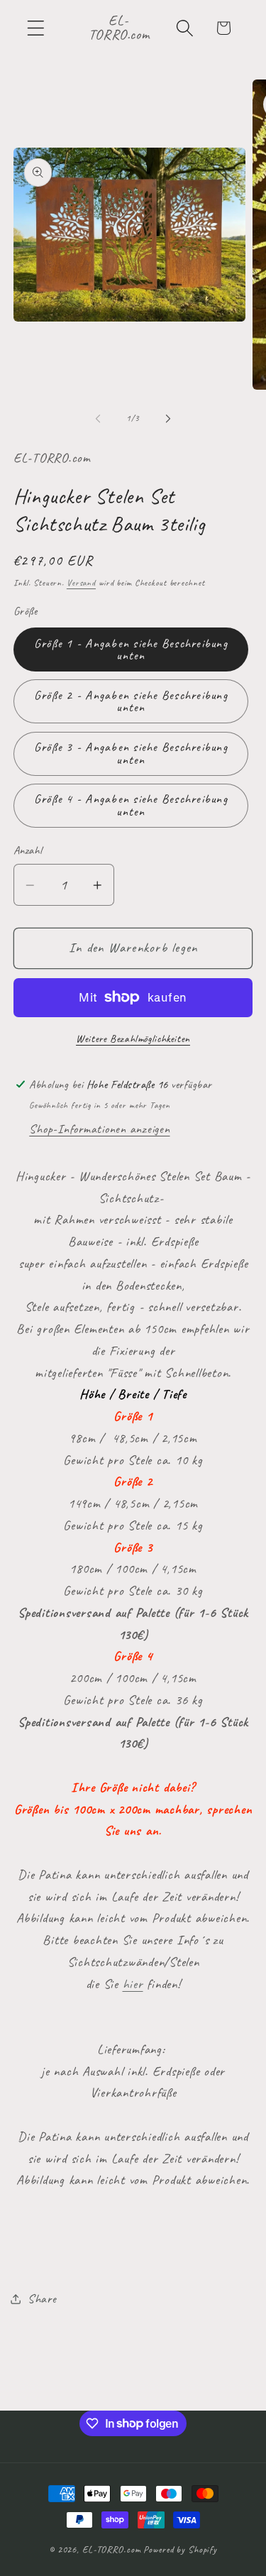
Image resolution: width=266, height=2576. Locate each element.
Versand (81, 583)
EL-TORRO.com (112, 2549)
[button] (36, 28)
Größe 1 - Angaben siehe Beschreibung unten (131, 650)
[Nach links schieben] (98, 418)
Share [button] (42, 2298)
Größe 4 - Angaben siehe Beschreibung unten (131, 805)
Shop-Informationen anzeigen (99, 1129)
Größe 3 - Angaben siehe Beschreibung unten (131, 753)
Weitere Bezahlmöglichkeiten (133, 1039)
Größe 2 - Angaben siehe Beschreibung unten (131, 701)
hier (133, 1984)
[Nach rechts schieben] (168, 418)
